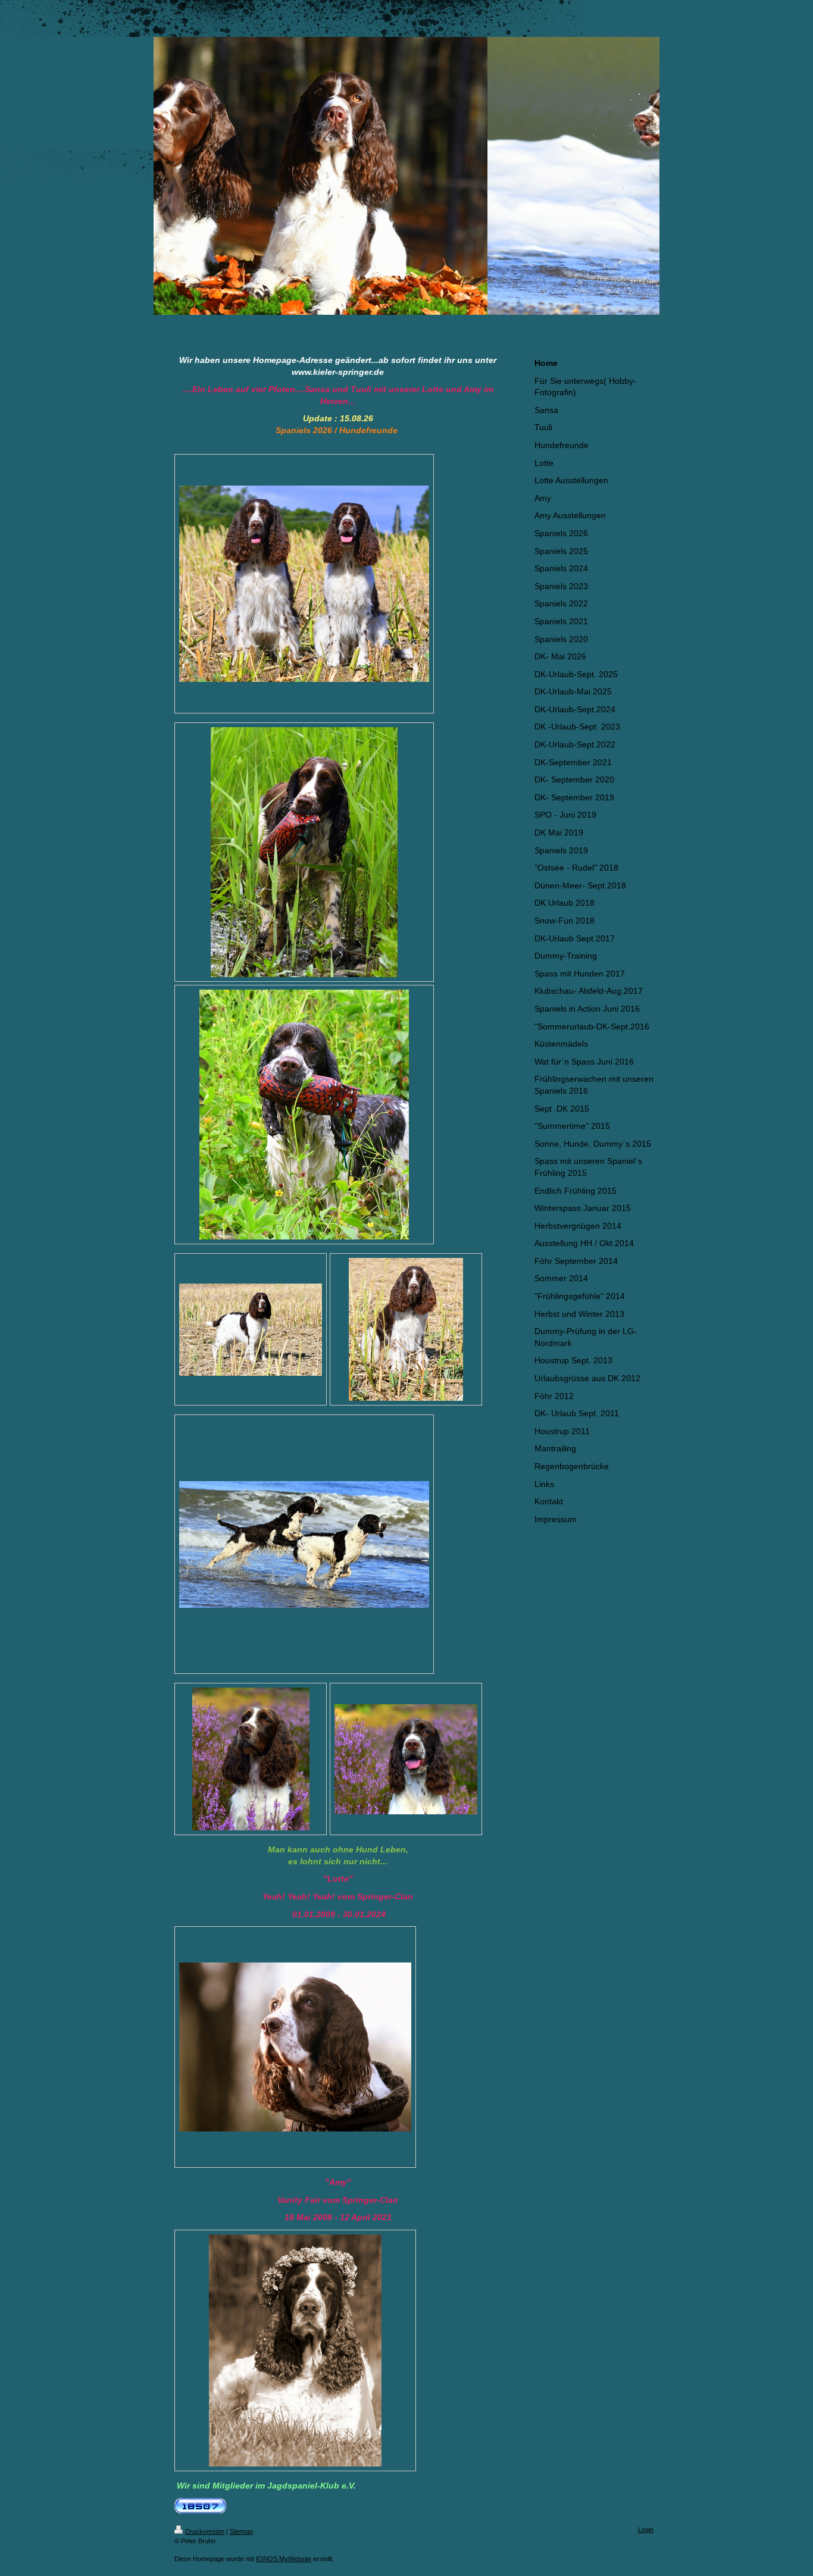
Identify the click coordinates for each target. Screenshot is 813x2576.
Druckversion (205, 2531)
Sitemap (241, 2531)
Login (646, 2530)
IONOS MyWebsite (284, 2559)
